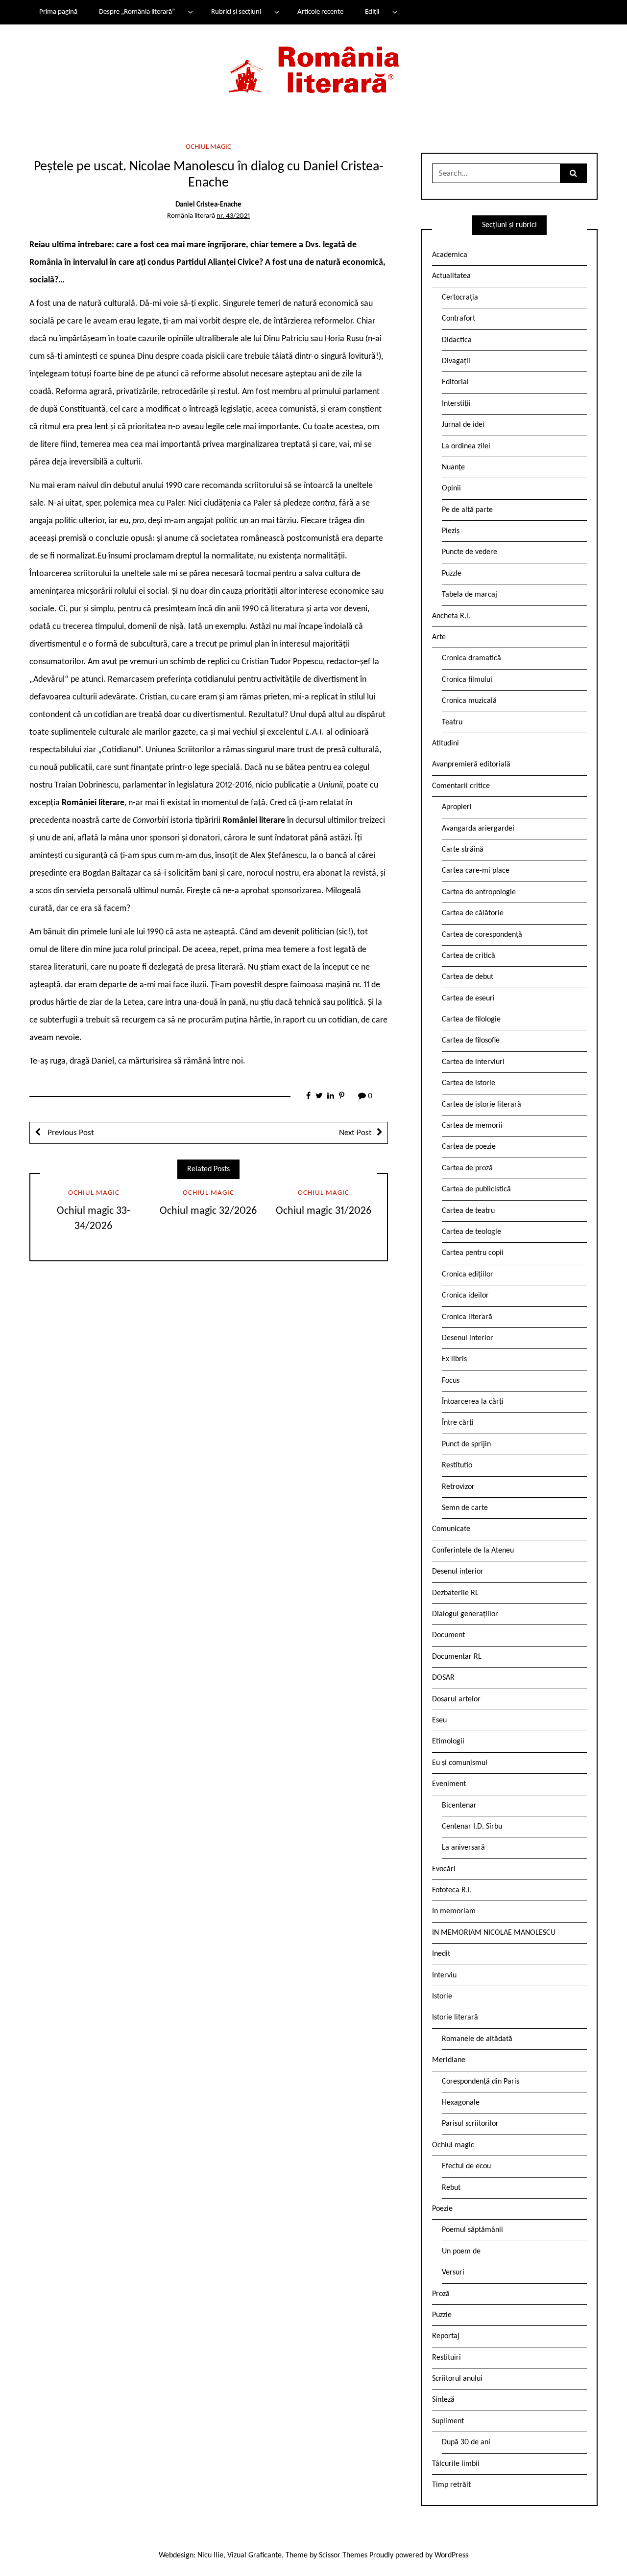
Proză (441, 2294)
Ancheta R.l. (451, 616)
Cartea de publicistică (476, 1189)
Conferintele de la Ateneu (473, 1551)
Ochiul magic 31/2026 (324, 1211)
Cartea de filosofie (471, 1041)
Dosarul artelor (456, 1699)
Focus (451, 1381)
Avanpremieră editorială (471, 765)
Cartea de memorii (472, 1126)
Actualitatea (451, 276)
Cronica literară (467, 1317)
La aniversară (463, 1848)
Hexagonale (461, 2103)
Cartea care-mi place (476, 871)
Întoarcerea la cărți (473, 1402)
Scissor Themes (343, 2555)
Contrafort (458, 319)
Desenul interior (468, 1338)
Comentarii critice (461, 786)
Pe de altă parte (467, 510)
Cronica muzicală (469, 701)
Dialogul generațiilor (465, 1614)
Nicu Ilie (210, 2555)
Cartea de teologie (471, 1232)
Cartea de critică (469, 956)
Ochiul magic (208, 147)
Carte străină (463, 850)
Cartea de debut (468, 977)
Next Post (355, 1133)
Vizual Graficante (254, 2555)
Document (448, 1635)
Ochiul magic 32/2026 (208, 1211)
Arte (439, 637)
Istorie (442, 1996)
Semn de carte (465, 1508)
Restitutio (457, 1465)
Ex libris (454, 1359)
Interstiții (456, 404)
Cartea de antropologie (479, 892)
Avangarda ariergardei (478, 829)
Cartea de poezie (469, 1147)
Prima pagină (58, 12)
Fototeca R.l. (452, 1890)
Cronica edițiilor (468, 1275)
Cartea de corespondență (482, 935)
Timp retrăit (451, 2485)
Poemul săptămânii (472, 2230)
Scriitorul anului (457, 2379)
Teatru (452, 722)
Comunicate (451, 1529)
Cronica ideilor (465, 1296)
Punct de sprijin (466, 1444)
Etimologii (448, 1741)
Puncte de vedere (470, 552)
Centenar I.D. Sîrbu (472, 1827)
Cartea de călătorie (473, 913)
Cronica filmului (467, 680)
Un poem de (461, 2251)
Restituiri (446, 2358)
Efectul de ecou (466, 2166)
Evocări (444, 1869)
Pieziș (451, 531)
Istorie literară (455, 2018)
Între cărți (458, 1423)
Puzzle (452, 574)
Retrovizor (458, 1487)
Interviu (444, 1975)
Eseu (439, 1720)
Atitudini (446, 743)
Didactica (457, 340)
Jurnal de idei (463, 425)
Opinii (451, 488)
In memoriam (454, 1911)
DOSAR (443, 1678)
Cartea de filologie (471, 1020)
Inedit (441, 1954)
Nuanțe (453, 467)
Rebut (451, 2188)
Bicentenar (459, 1806)
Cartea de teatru (468, 1211)
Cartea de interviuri (473, 1062)
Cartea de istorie (469, 1083)
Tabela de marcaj (470, 595)
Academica (450, 255)
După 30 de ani (466, 2442)
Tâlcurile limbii (456, 2464)
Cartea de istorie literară (482, 1105)
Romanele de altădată (477, 2039)
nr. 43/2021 (233, 216)
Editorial (455, 382)
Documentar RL (457, 1657)
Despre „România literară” (137, 12)
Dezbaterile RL (455, 1593)
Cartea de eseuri (468, 998)
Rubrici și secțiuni (236, 12)
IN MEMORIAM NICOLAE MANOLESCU (494, 1933)
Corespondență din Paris (481, 2082)
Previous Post (70, 1133)
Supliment (448, 2421)
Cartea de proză (467, 1168)
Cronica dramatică (471, 658)
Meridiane (449, 2060)
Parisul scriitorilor (470, 2124)
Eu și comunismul (460, 1763)
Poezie (442, 2209)
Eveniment (449, 1784)
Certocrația (460, 298)
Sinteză (443, 2400)
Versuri (453, 2273)
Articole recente (320, 12)
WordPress (451, 2555)
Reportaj (446, 2336)
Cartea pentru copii (473, 1253)
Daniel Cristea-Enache (208, 205)
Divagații (456, 361)
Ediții (372, 12)
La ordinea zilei (466, 446)
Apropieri (457, 807)
